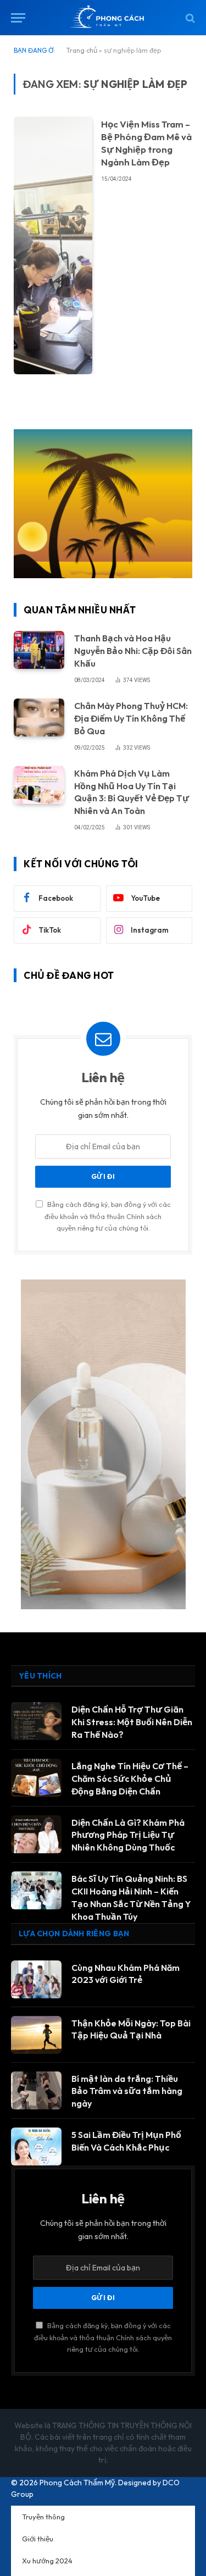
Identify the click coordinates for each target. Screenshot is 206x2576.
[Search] (189, 18)
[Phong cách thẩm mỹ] (108, 18)
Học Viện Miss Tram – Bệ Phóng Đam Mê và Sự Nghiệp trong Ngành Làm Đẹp (146, 143)
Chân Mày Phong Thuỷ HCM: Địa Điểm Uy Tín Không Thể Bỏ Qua (131, 718)
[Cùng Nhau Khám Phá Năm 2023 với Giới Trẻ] (36, 1979)
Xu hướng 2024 (47, 2561)
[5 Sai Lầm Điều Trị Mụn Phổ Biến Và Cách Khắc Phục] (36, 2146)
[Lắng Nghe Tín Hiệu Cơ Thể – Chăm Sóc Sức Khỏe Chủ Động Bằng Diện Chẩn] (36, 1778)
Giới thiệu (38, 2539)
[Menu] (18, 18)
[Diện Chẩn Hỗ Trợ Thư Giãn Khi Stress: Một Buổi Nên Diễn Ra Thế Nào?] (36, 1721)
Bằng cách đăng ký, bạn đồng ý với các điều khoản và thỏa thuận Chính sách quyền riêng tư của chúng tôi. (108, 1216)
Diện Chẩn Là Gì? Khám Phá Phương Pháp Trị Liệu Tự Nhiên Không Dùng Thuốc (128, 1835)
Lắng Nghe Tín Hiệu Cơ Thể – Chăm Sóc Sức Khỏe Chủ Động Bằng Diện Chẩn (130, 1779)
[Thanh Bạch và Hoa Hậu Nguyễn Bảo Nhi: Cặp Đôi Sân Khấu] (39, 650)
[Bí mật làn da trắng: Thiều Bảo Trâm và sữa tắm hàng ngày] (36, 2090)
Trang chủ (82, 50)
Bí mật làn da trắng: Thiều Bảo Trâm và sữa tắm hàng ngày (127, 2091)
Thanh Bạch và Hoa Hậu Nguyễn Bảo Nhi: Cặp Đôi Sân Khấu (133, 651)
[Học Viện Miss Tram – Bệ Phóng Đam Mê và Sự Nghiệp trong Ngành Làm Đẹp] (53, 245)
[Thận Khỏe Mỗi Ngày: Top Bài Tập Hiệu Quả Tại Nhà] (36, 2035)
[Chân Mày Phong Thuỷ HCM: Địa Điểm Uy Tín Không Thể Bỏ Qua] (39, 718)
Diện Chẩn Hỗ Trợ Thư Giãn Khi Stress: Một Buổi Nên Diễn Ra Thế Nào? (132, 1722)
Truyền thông (43, 2517)
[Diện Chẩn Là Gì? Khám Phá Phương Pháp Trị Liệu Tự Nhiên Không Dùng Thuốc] (36, 1834)
